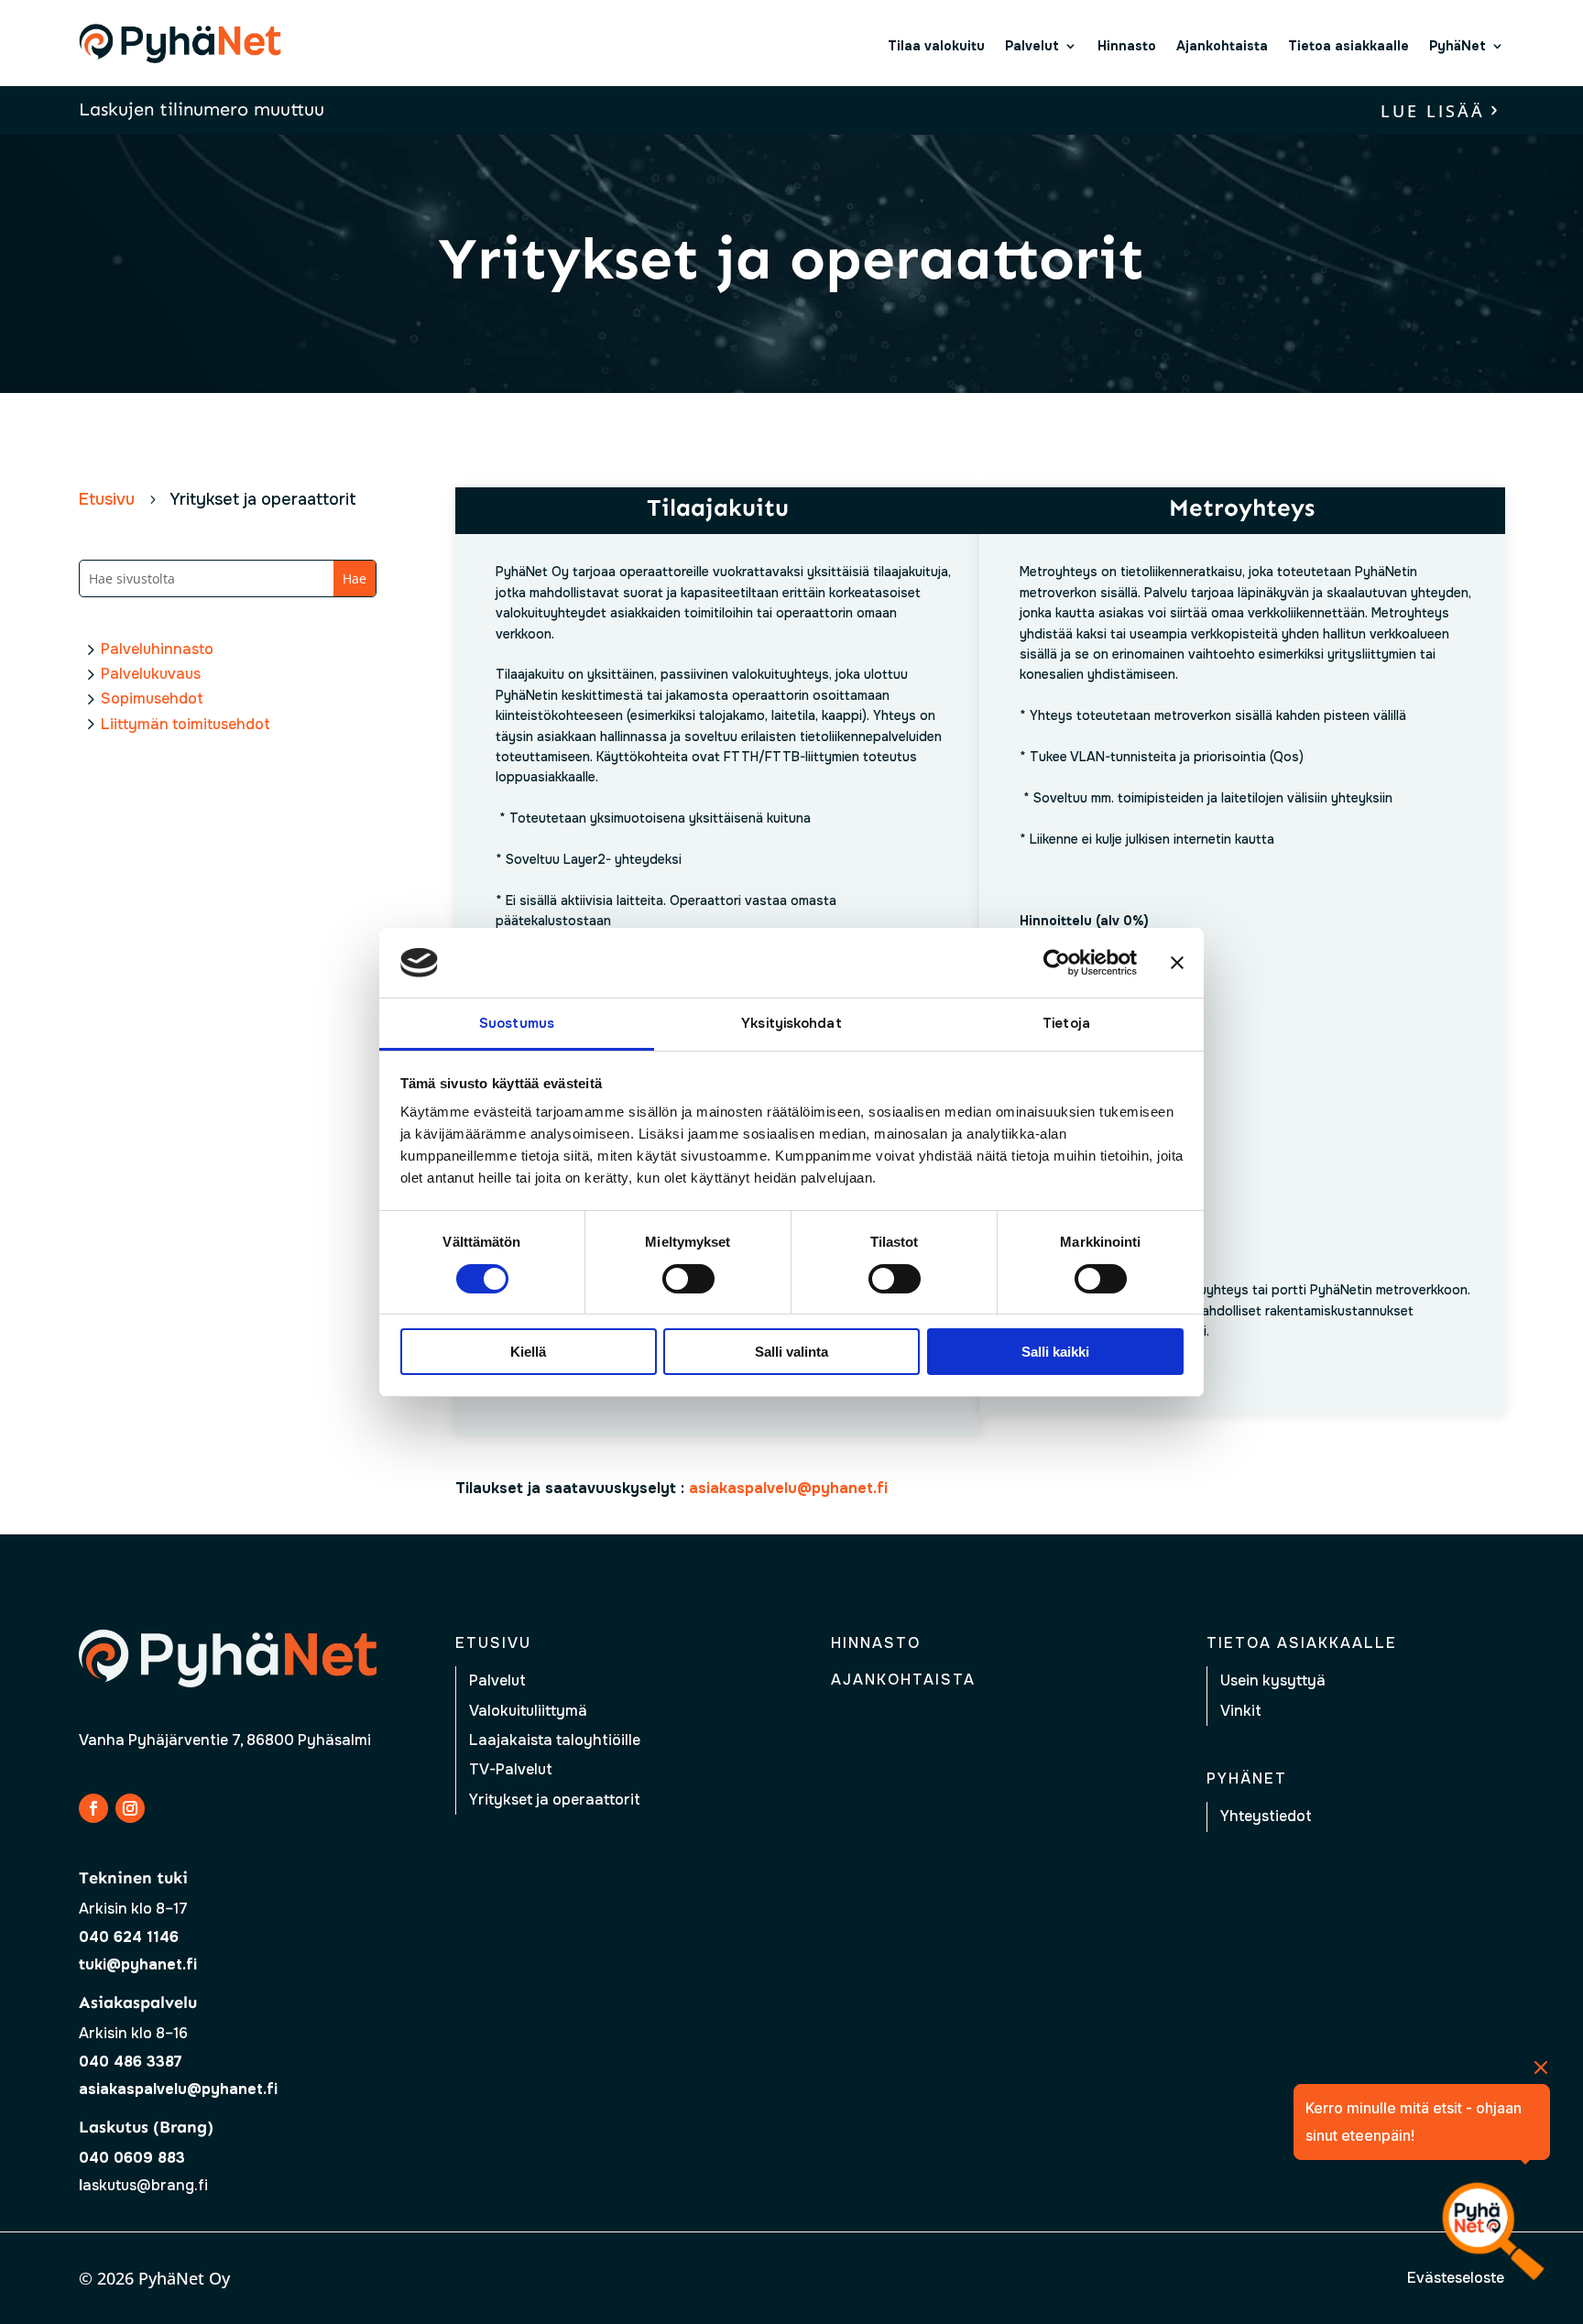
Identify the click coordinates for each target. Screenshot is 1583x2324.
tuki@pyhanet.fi (138, 1964)
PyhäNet (1457, 46)
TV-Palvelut (511, 1769)
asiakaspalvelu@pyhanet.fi (178, 2089)
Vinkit (1241, 1711)
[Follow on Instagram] (130, 1808)
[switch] (688, 1279)
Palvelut (1032, 46)
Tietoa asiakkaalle (1348, 46)
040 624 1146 (129, 1937)
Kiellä (528, 1352)
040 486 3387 (131, 2062)
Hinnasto (1127, 46)
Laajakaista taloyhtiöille (555, 1740)
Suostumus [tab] (517, 1023)
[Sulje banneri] (1177, 963)
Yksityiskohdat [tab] (791, 1023)
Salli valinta (791, 1352)
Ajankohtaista (1222, 46)
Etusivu (493, 1643)
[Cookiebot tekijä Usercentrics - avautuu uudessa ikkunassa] (1057, 963)
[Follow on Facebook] (93, 1808)
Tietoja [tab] (1066, 1023)
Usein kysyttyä (1273, 1680)
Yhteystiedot (1266, 1816)
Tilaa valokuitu (936, 46)
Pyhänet (1247, 1778)
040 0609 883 (132, 2158)
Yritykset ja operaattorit (555, 1800)
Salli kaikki (1055, 1352)
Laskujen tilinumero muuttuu (202, 109)
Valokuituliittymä (528, 1711)
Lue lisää (1433, 111)
